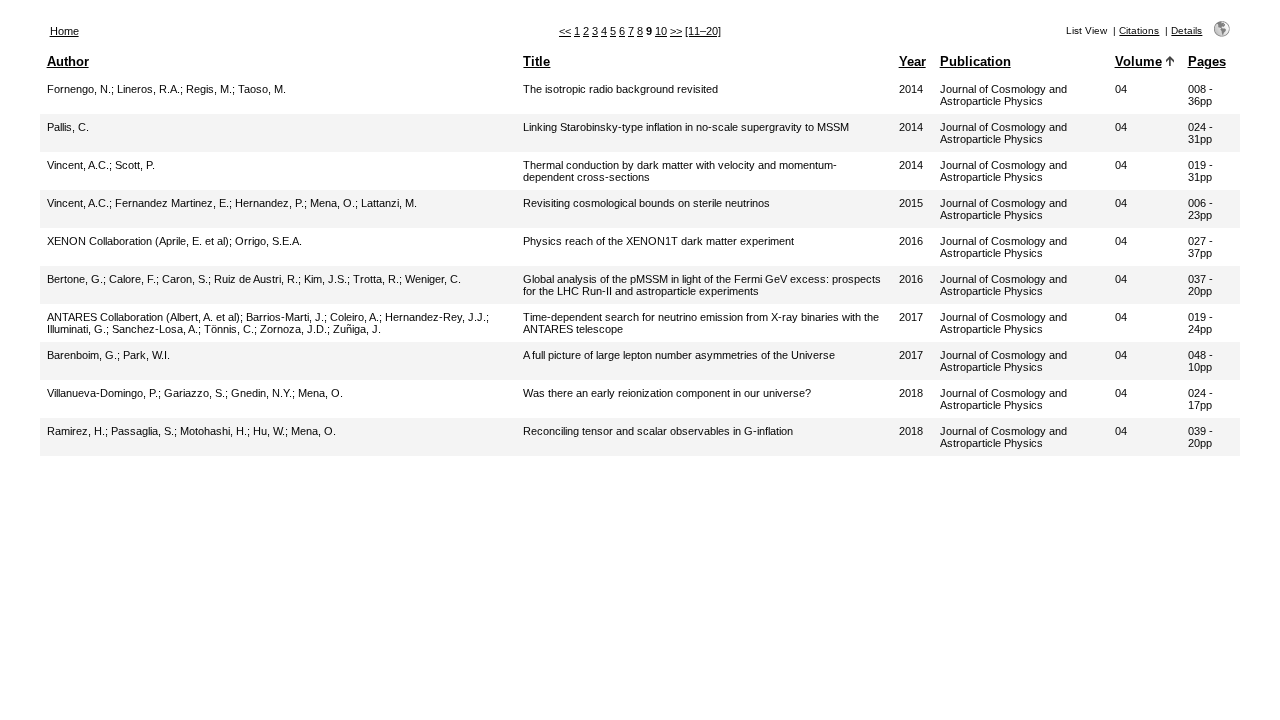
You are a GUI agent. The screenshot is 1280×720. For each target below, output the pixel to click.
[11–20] (703, 31)
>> (676, 31)
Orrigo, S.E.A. (268, 241)
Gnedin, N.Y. (261, 393)
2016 (911, 241)
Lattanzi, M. (389, 203)
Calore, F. (132, 279)
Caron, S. (185, 279)
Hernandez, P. (269, 203)
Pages (1207, 61)
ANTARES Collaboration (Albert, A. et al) (143, 317)
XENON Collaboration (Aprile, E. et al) (138, 241)
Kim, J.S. (325, 279)
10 (661, 31)
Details (1186, 30)
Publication (975, 61)
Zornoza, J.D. (293, 329)
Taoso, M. (262, 89)
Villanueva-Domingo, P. (102, 393)
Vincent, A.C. (78, 165)
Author (68, 61)
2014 (911, 89)
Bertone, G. (75, 279)
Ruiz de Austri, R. (256, 279)
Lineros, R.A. (148, 89)
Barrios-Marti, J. (285, 317)
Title (536, 61)
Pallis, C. (68, 127)
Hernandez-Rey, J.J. (435, 317)
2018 (911, 393)
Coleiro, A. (354, 317)
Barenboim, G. (82, 355)
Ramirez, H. (76, 431)
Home (64, 31)
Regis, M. (209, 89)
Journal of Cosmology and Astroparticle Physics (1003, 95)
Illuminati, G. (76, 329)
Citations (1139, 30)
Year (912, 61)
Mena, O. (332, 203)
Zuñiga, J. (357, 329)
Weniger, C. (433, 279)
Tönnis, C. (229, 329)
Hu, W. (269, 431)
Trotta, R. (376, 279)
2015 (911, 203)
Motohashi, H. (213, 431)
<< (565, 31)
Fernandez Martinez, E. (172, 203)
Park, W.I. (146, 355)
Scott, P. (135, 165)
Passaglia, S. (142, 431)
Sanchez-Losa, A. (155, 329)
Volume (1138, 61)
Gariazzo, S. (194, 393)
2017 (911, 317)
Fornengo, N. (79, 89)
